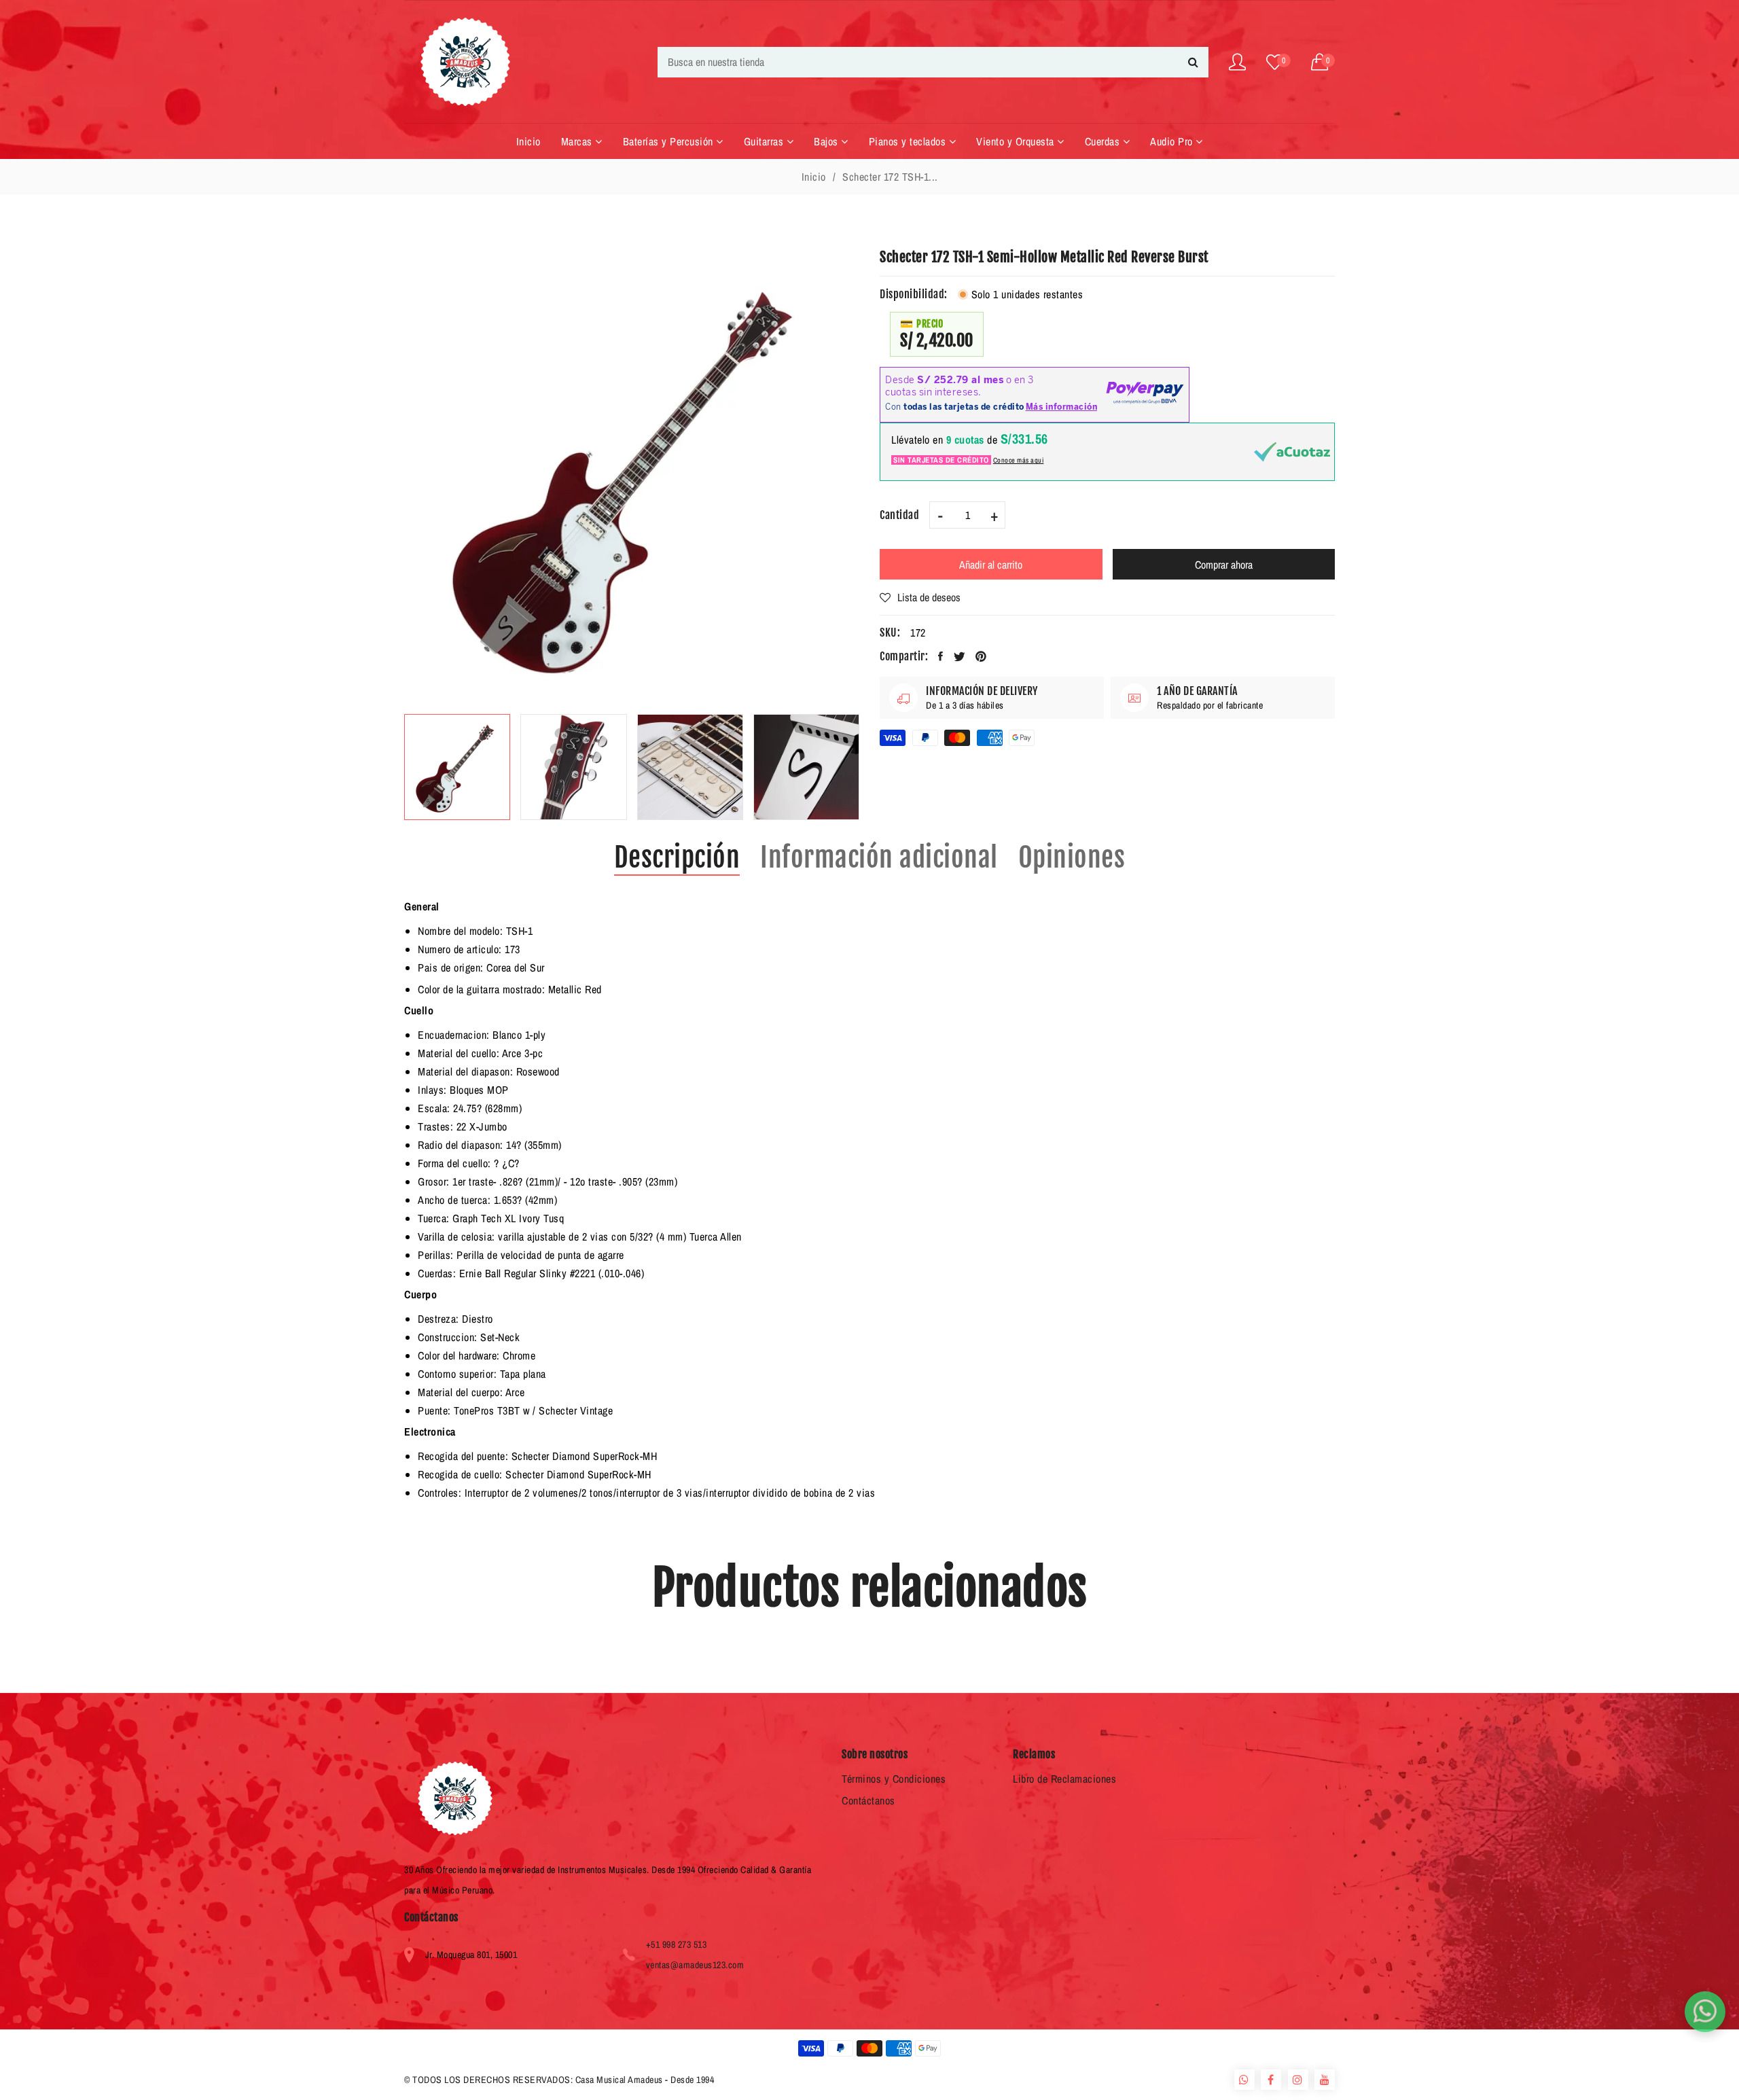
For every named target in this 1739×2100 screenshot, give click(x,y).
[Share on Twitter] (960, 656)
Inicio (814, 177)
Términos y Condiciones (894, 1779)
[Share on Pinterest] (981, 656)
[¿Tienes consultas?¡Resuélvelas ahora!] (1705, 2012)
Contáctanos (868, 1800)
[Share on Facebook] (941, 656)
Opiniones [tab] (1072, 857)
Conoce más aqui (1019, 460)
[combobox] (933, 62)
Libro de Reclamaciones (1064, 1779)
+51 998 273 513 (677, 1944)
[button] (1323, 62)
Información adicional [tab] (879, 857)
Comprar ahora (1224, 565)
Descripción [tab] (677, 857)
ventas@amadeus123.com (695, 1965)
